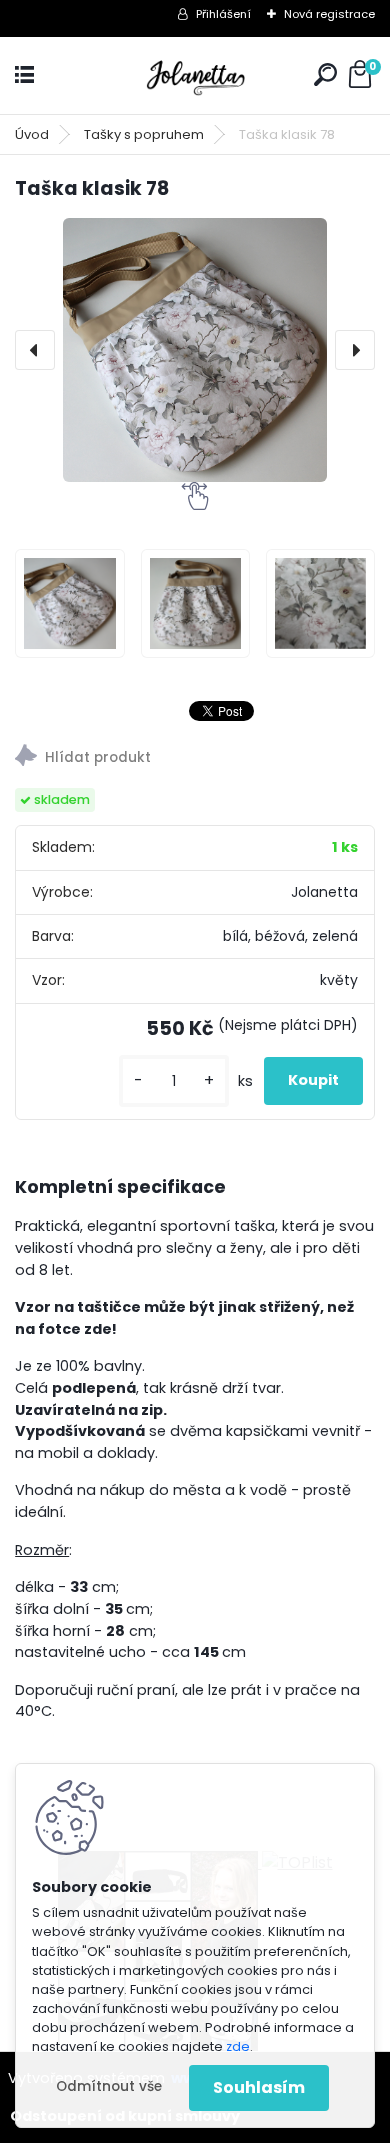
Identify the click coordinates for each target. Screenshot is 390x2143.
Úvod (32, 134)
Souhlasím (259, 2087)
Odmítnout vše (109, 2086)
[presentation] (35, 350)
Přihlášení (223, 14)
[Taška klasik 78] (195, 350)
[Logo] (195, 75)
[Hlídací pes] (195, 758)
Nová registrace (329, 14)
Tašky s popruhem (144, 134)
